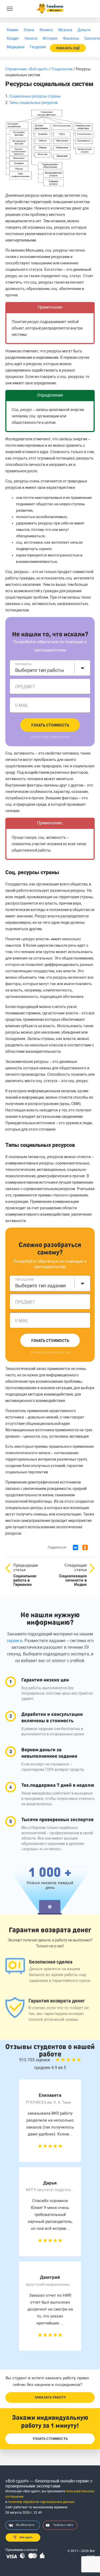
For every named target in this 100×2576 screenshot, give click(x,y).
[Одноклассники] (85, 1547)
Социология (62, 69)
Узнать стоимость (50, 725)
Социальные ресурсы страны (35, 96)
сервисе (15, 1641)
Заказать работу (50, 2397)
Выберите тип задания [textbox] (41, 1286)
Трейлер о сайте (63, 2525)
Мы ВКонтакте (25, 2525)
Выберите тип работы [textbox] (40, 670)
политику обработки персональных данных (41, 2502)
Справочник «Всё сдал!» (27, 69)
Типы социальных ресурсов (33, 103)
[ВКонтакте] (75, 1547)
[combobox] (50, 668)
